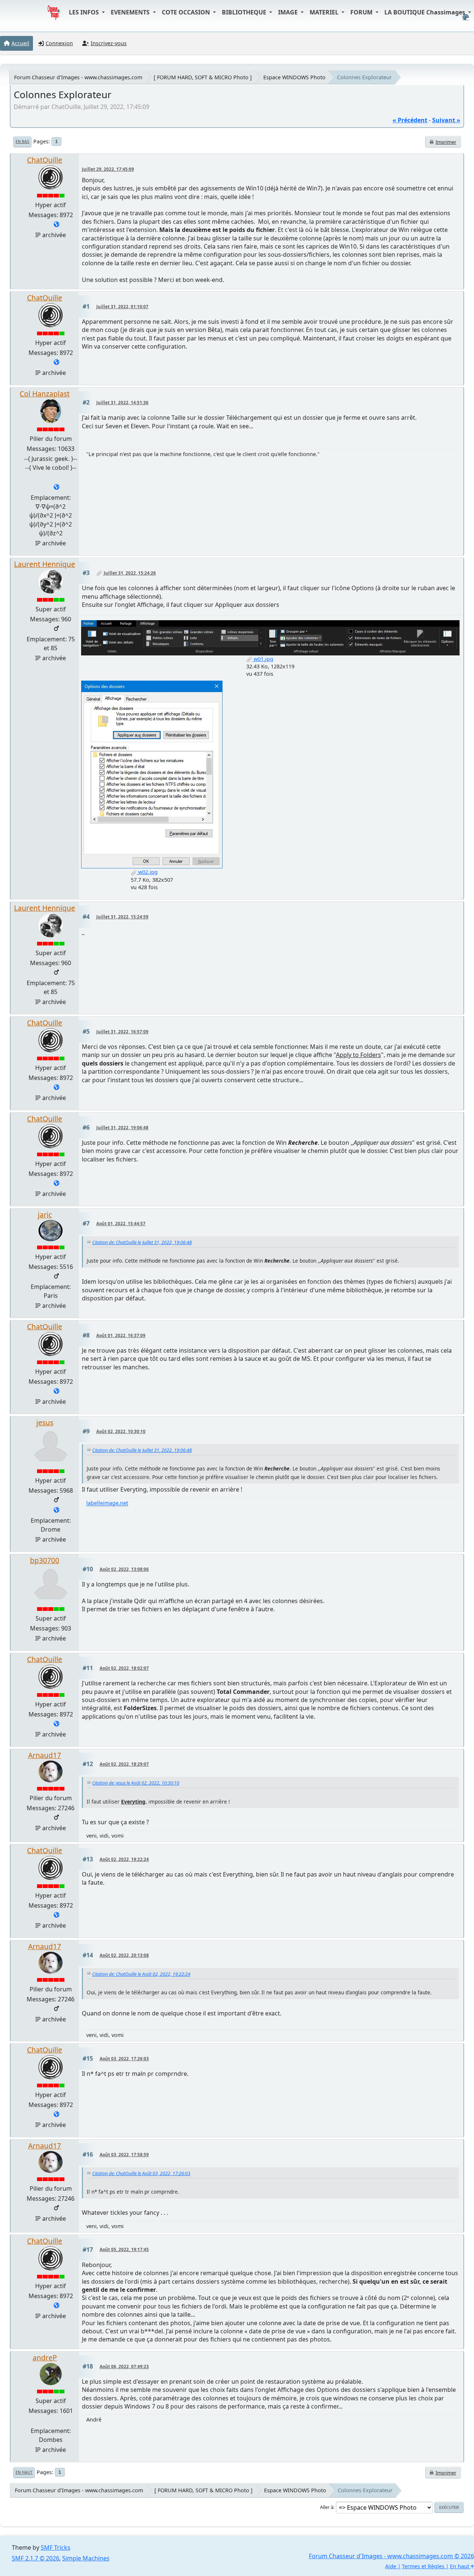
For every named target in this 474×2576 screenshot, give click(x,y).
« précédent (410, 120)
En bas (22, 142)
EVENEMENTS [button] (131, 12)
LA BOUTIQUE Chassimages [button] (425, 12)
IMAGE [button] (289, 12)
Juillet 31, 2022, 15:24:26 (130, 573)
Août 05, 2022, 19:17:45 (124, 2249)
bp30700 (45, 1560)
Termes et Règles (423, 2566)
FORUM (362, 12)
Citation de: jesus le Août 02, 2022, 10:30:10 (136, 1783)
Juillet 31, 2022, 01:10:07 (122, 307)
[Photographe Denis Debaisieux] (56, 1510)
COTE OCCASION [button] (187, 12)
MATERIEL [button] (325, 12)
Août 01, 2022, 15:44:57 (121, 1224)
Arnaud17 (45, 1755)
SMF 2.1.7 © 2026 (36, 2558)
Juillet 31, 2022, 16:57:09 (122, 1032)
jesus (45, 1422)
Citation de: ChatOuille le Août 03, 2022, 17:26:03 (141, 2173)
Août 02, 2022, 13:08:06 (124, 1569)
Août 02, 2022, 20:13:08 (124, 1955)
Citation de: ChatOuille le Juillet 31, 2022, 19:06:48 (142, 1242)
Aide (391, 2566)
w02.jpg (147, 872)
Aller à (327, 2507)
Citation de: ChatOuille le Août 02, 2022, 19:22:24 (141, 1974)
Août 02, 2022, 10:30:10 (121, 1431)
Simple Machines (86, 2558)
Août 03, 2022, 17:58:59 (124, 2155)
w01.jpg (263, 659)
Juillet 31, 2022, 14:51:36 (122, 403)
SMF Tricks (56, 2547)
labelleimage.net (107, 1503)
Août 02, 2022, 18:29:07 (124, 1764)
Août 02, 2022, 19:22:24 (124, 1859)
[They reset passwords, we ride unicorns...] (56, 488)
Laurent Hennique (45, 564)
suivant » (446, 120)
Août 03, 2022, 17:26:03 (124, 2059)
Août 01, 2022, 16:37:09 (121, 1335)
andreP (45, 2358)
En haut (24, 2472)
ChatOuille (45, 160)
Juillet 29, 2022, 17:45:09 (108, 169)
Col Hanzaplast (45, 394)
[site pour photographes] (56, 225)
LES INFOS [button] (85, 12)
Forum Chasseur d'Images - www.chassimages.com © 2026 (391, 2556)
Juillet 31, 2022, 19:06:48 (122, 1128)
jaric (45, 1215)
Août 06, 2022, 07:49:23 (124, 2366)
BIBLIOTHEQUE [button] (245, 12)
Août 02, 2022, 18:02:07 (124, 1668)
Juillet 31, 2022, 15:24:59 (122, 917)
